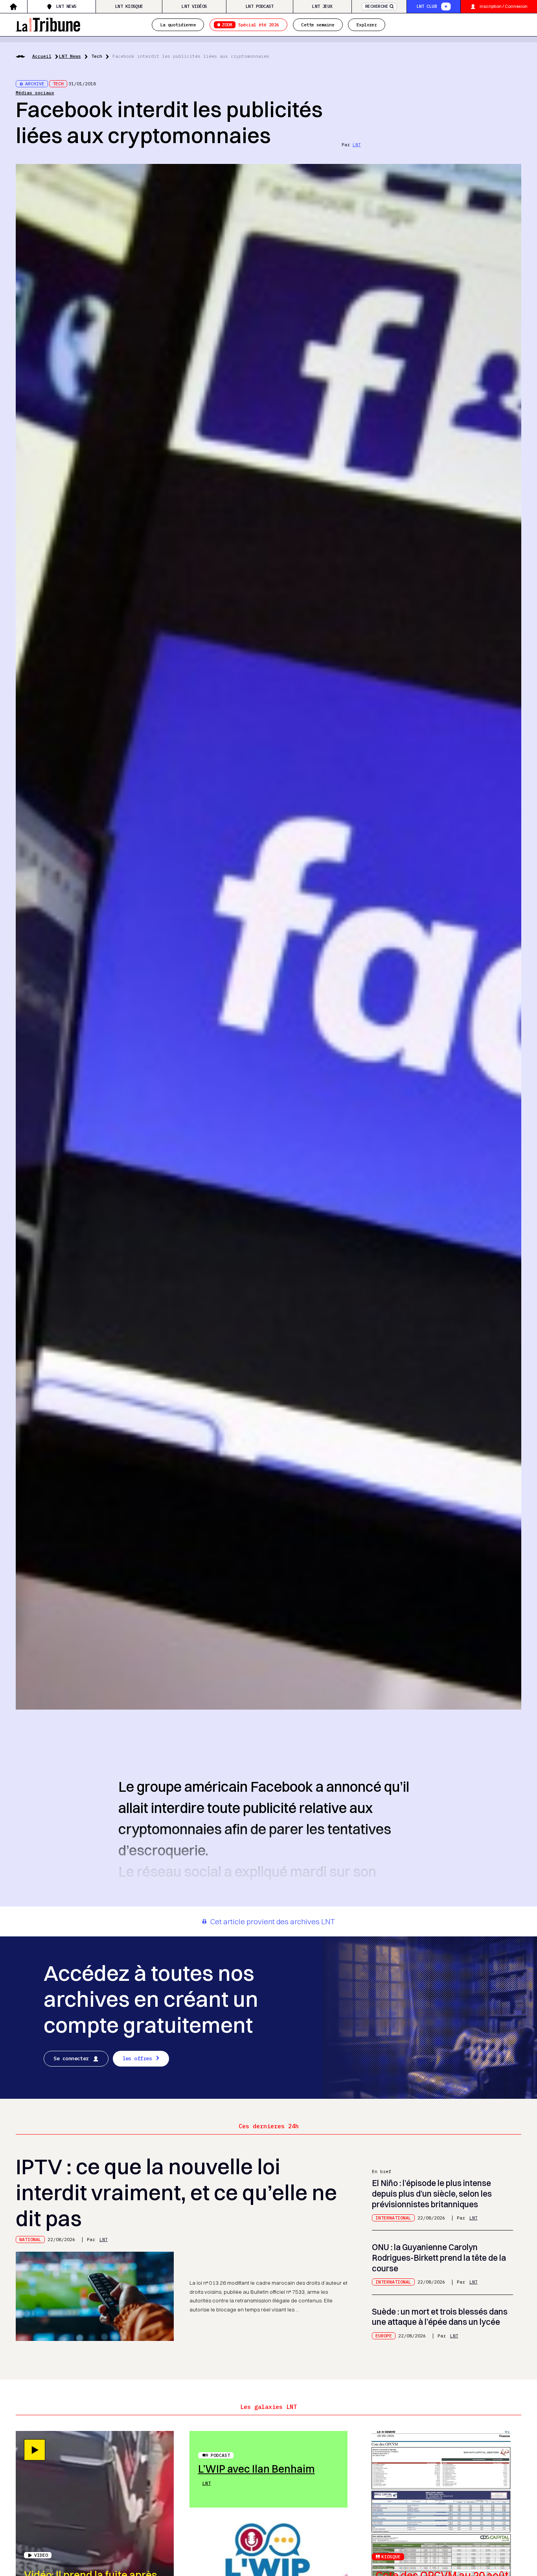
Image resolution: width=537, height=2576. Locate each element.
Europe (384, 2336)
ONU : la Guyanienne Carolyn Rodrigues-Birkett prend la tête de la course (439, 2258)
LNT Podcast (260, 6)
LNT (357, 144)
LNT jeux (322, 6)
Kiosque (391, 2557)
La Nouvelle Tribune (48, 24)
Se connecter (71, 2058)
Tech (97, 56)
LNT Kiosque (129, 6)
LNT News (66, 6)
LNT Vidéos (194, 6)
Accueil (42, 56)
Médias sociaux (35, 93)
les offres (137, 2058)
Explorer (367, 25)
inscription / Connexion (504, 6)
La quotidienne (178, 25)
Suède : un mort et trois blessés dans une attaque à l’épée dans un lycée (440, 2317)
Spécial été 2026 (250, 25)
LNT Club (427, 6)
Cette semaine (318, 25)
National (30, 2239)
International (393, 2218)
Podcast (220, 2455)
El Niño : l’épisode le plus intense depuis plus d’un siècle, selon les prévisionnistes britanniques (432, 2194)
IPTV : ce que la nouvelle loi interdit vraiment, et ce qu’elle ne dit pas (176, 2192)
